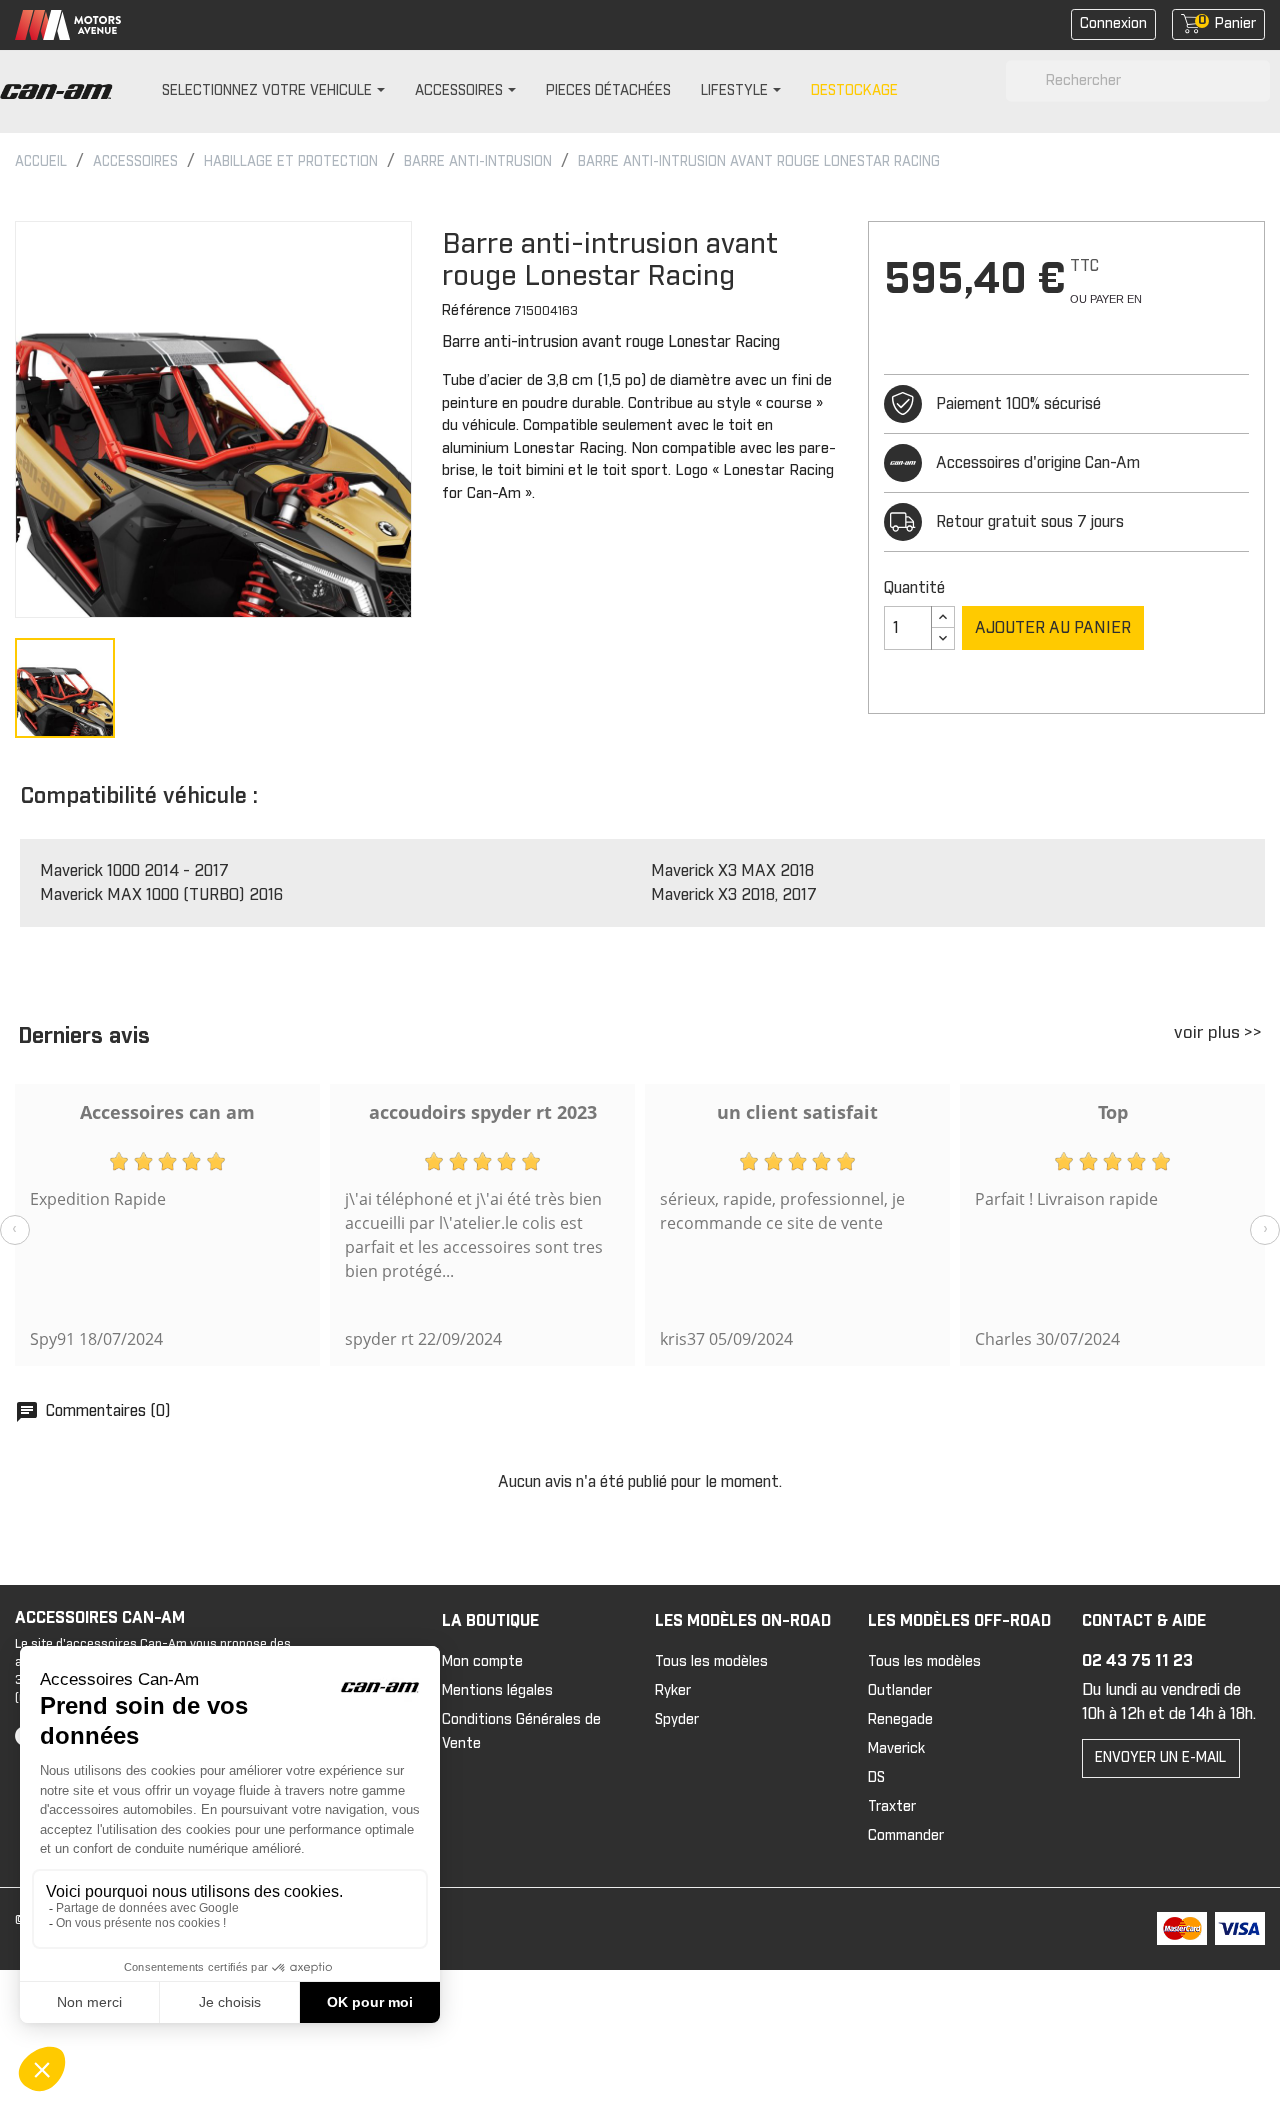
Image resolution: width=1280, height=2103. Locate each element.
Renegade (900, 1720)
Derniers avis (84, 1037)
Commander (906, 1836)
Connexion (1113, 24)
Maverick (896, 1749)
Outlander (900, 1691)
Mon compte (482, 1662)
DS (876, 1778)
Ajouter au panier (1053, 628)
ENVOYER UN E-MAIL (1160, 1758)
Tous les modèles (711, 1662)
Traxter (892, 1807)
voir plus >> (1218, 1033)
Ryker (673, 1691)
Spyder (677, 1720)
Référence (476, 311)
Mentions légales (497, 1691)
